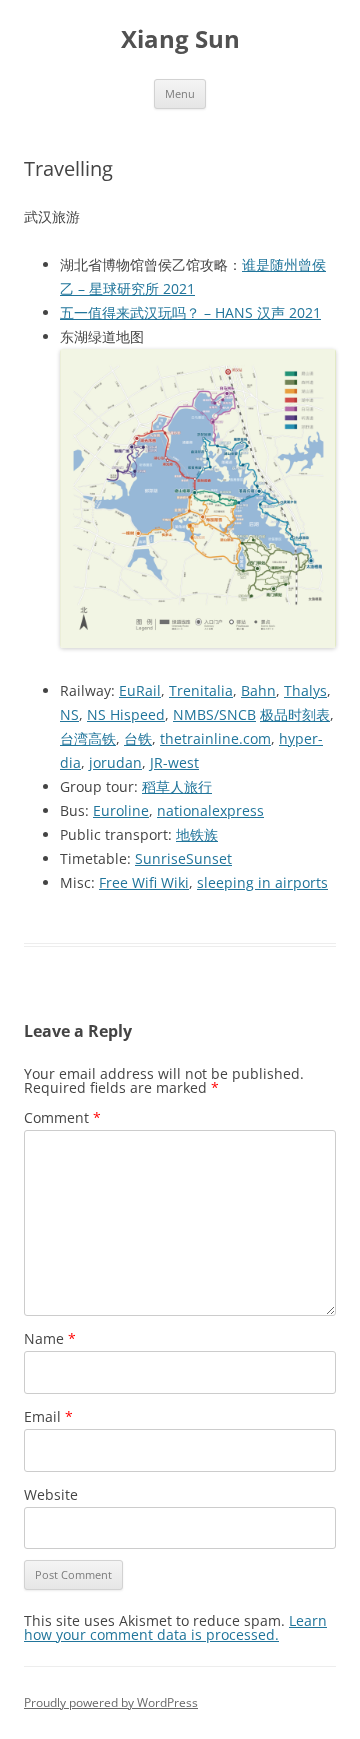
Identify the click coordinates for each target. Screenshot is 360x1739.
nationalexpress (210, 810)
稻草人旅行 (177, 786)
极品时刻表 (295, 714)
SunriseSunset (183, 858)
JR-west (174, 762)
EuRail (140, 690)
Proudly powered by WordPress (111, 1702)
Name (50, 1338)
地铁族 (197, 834)
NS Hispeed (126, 714)
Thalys (305, 690)
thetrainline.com (215, 738)
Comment (62, 1117)
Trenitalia (201, 690)
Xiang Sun (180, 39)
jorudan (115, 762)
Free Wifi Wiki (144, 882)
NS (69, 714)
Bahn (258, 690)
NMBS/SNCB (214, 714)
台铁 (138, 738)
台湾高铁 (88, 738)
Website (51, 1494)
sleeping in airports (262, 882)
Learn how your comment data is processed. (175, 1627)
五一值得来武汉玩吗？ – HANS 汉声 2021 (190, 312)
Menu (180, 93)
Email (48, 1416)
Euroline (121, 810)
